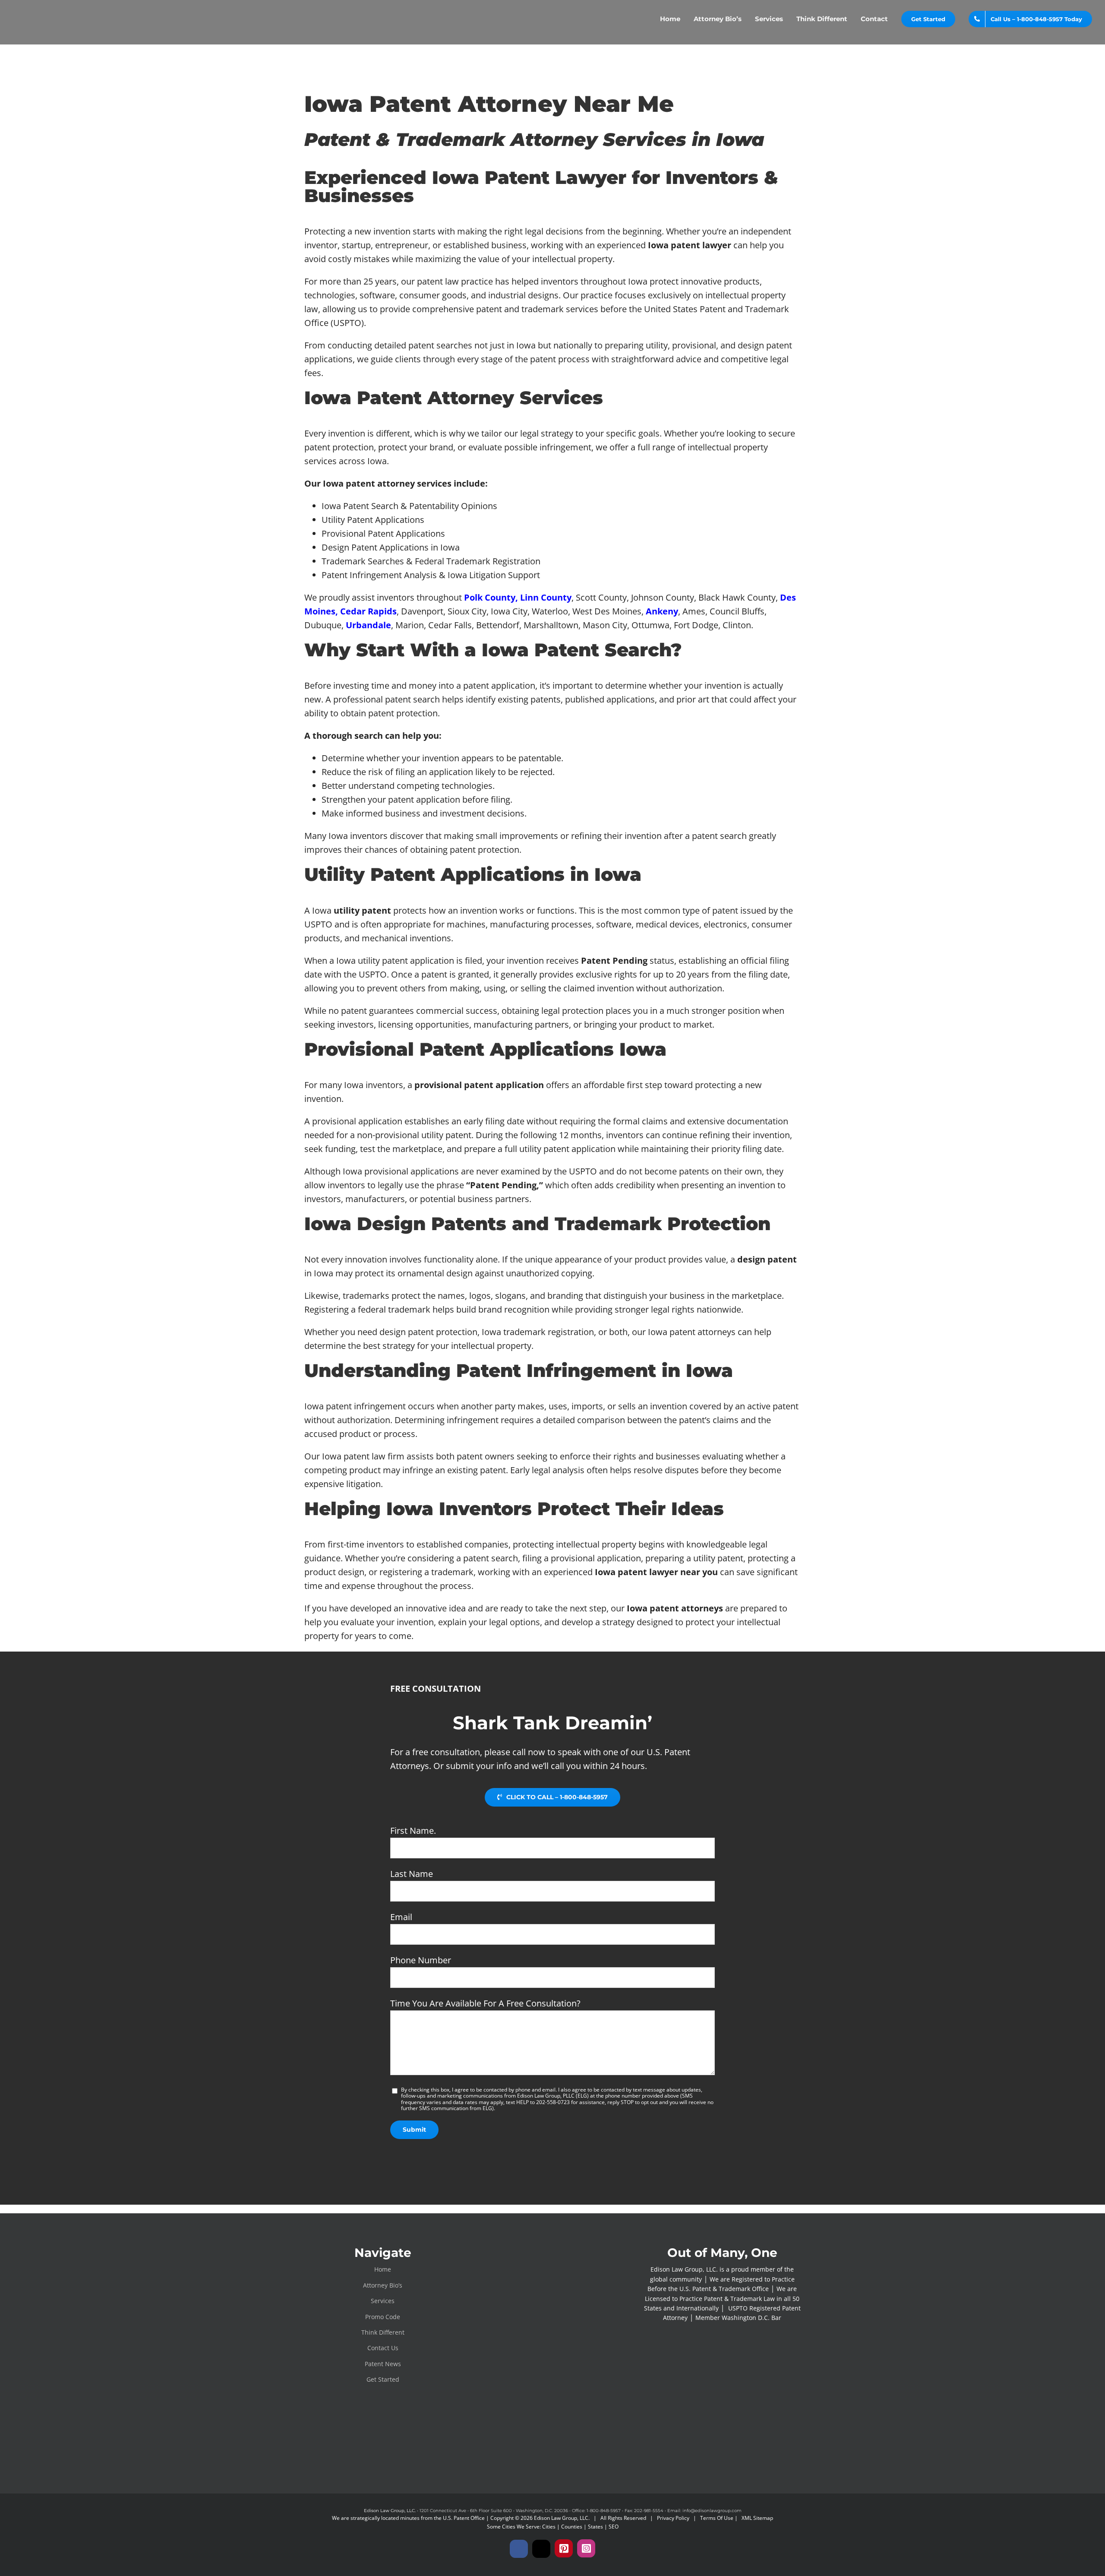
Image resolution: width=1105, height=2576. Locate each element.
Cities (549, 2527)
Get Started (383, 2379)
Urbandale (368, 625)
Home (383, 2269)
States (595, 2527)
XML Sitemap (757, 2518)
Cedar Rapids (368, 611)
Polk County (490, 597)
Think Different (383, 2332)
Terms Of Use (717, 2518)
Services (383, 2301)
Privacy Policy (673, 2518)
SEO (614, 2527)
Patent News (383, 2364)
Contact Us (383, 2348)
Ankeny (662, 611)
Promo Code (383, 2317)
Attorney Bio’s (383, 2285)
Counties (572, 2527)
